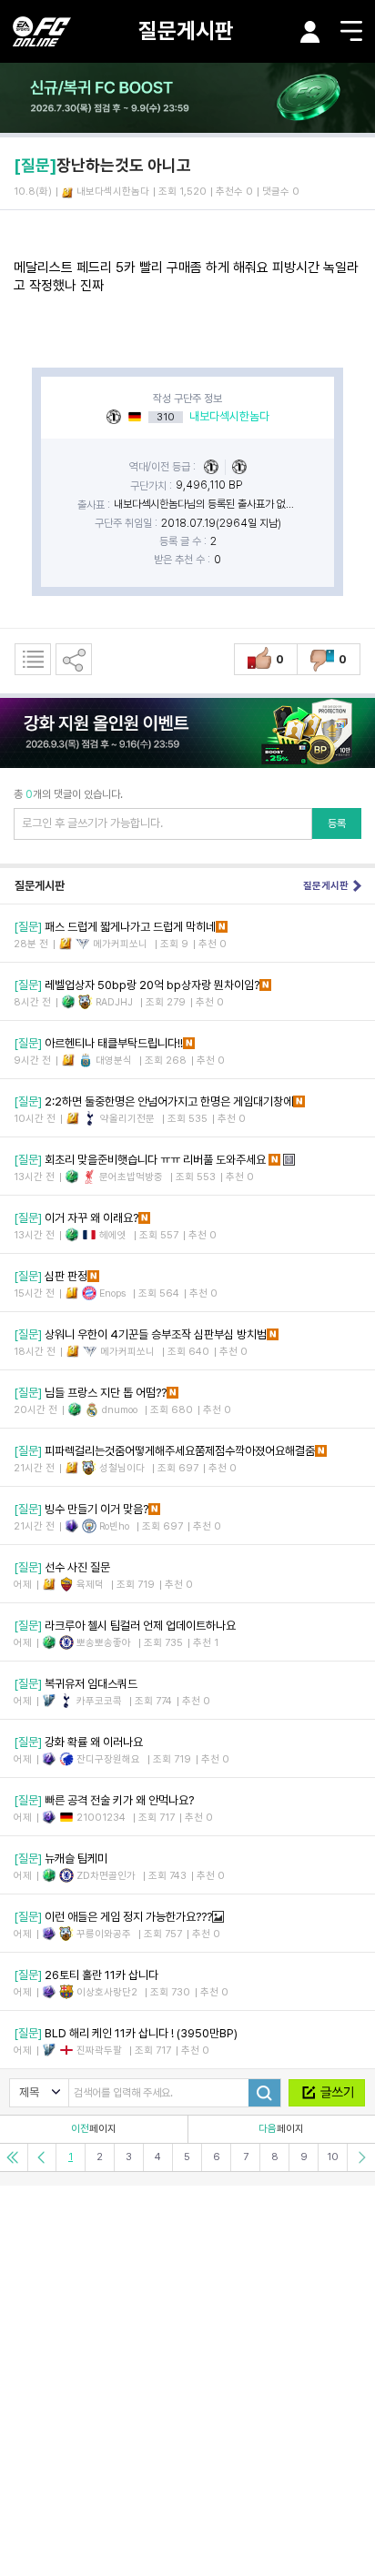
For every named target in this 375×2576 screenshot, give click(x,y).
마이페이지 (310, 32)
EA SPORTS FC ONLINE (42, 31)
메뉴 (351, 31)
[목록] (33, 659)
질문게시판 (186, 30)
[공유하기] (74, 659)
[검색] (264, 2093)
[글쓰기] (327, 2093)
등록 (337, 823)
